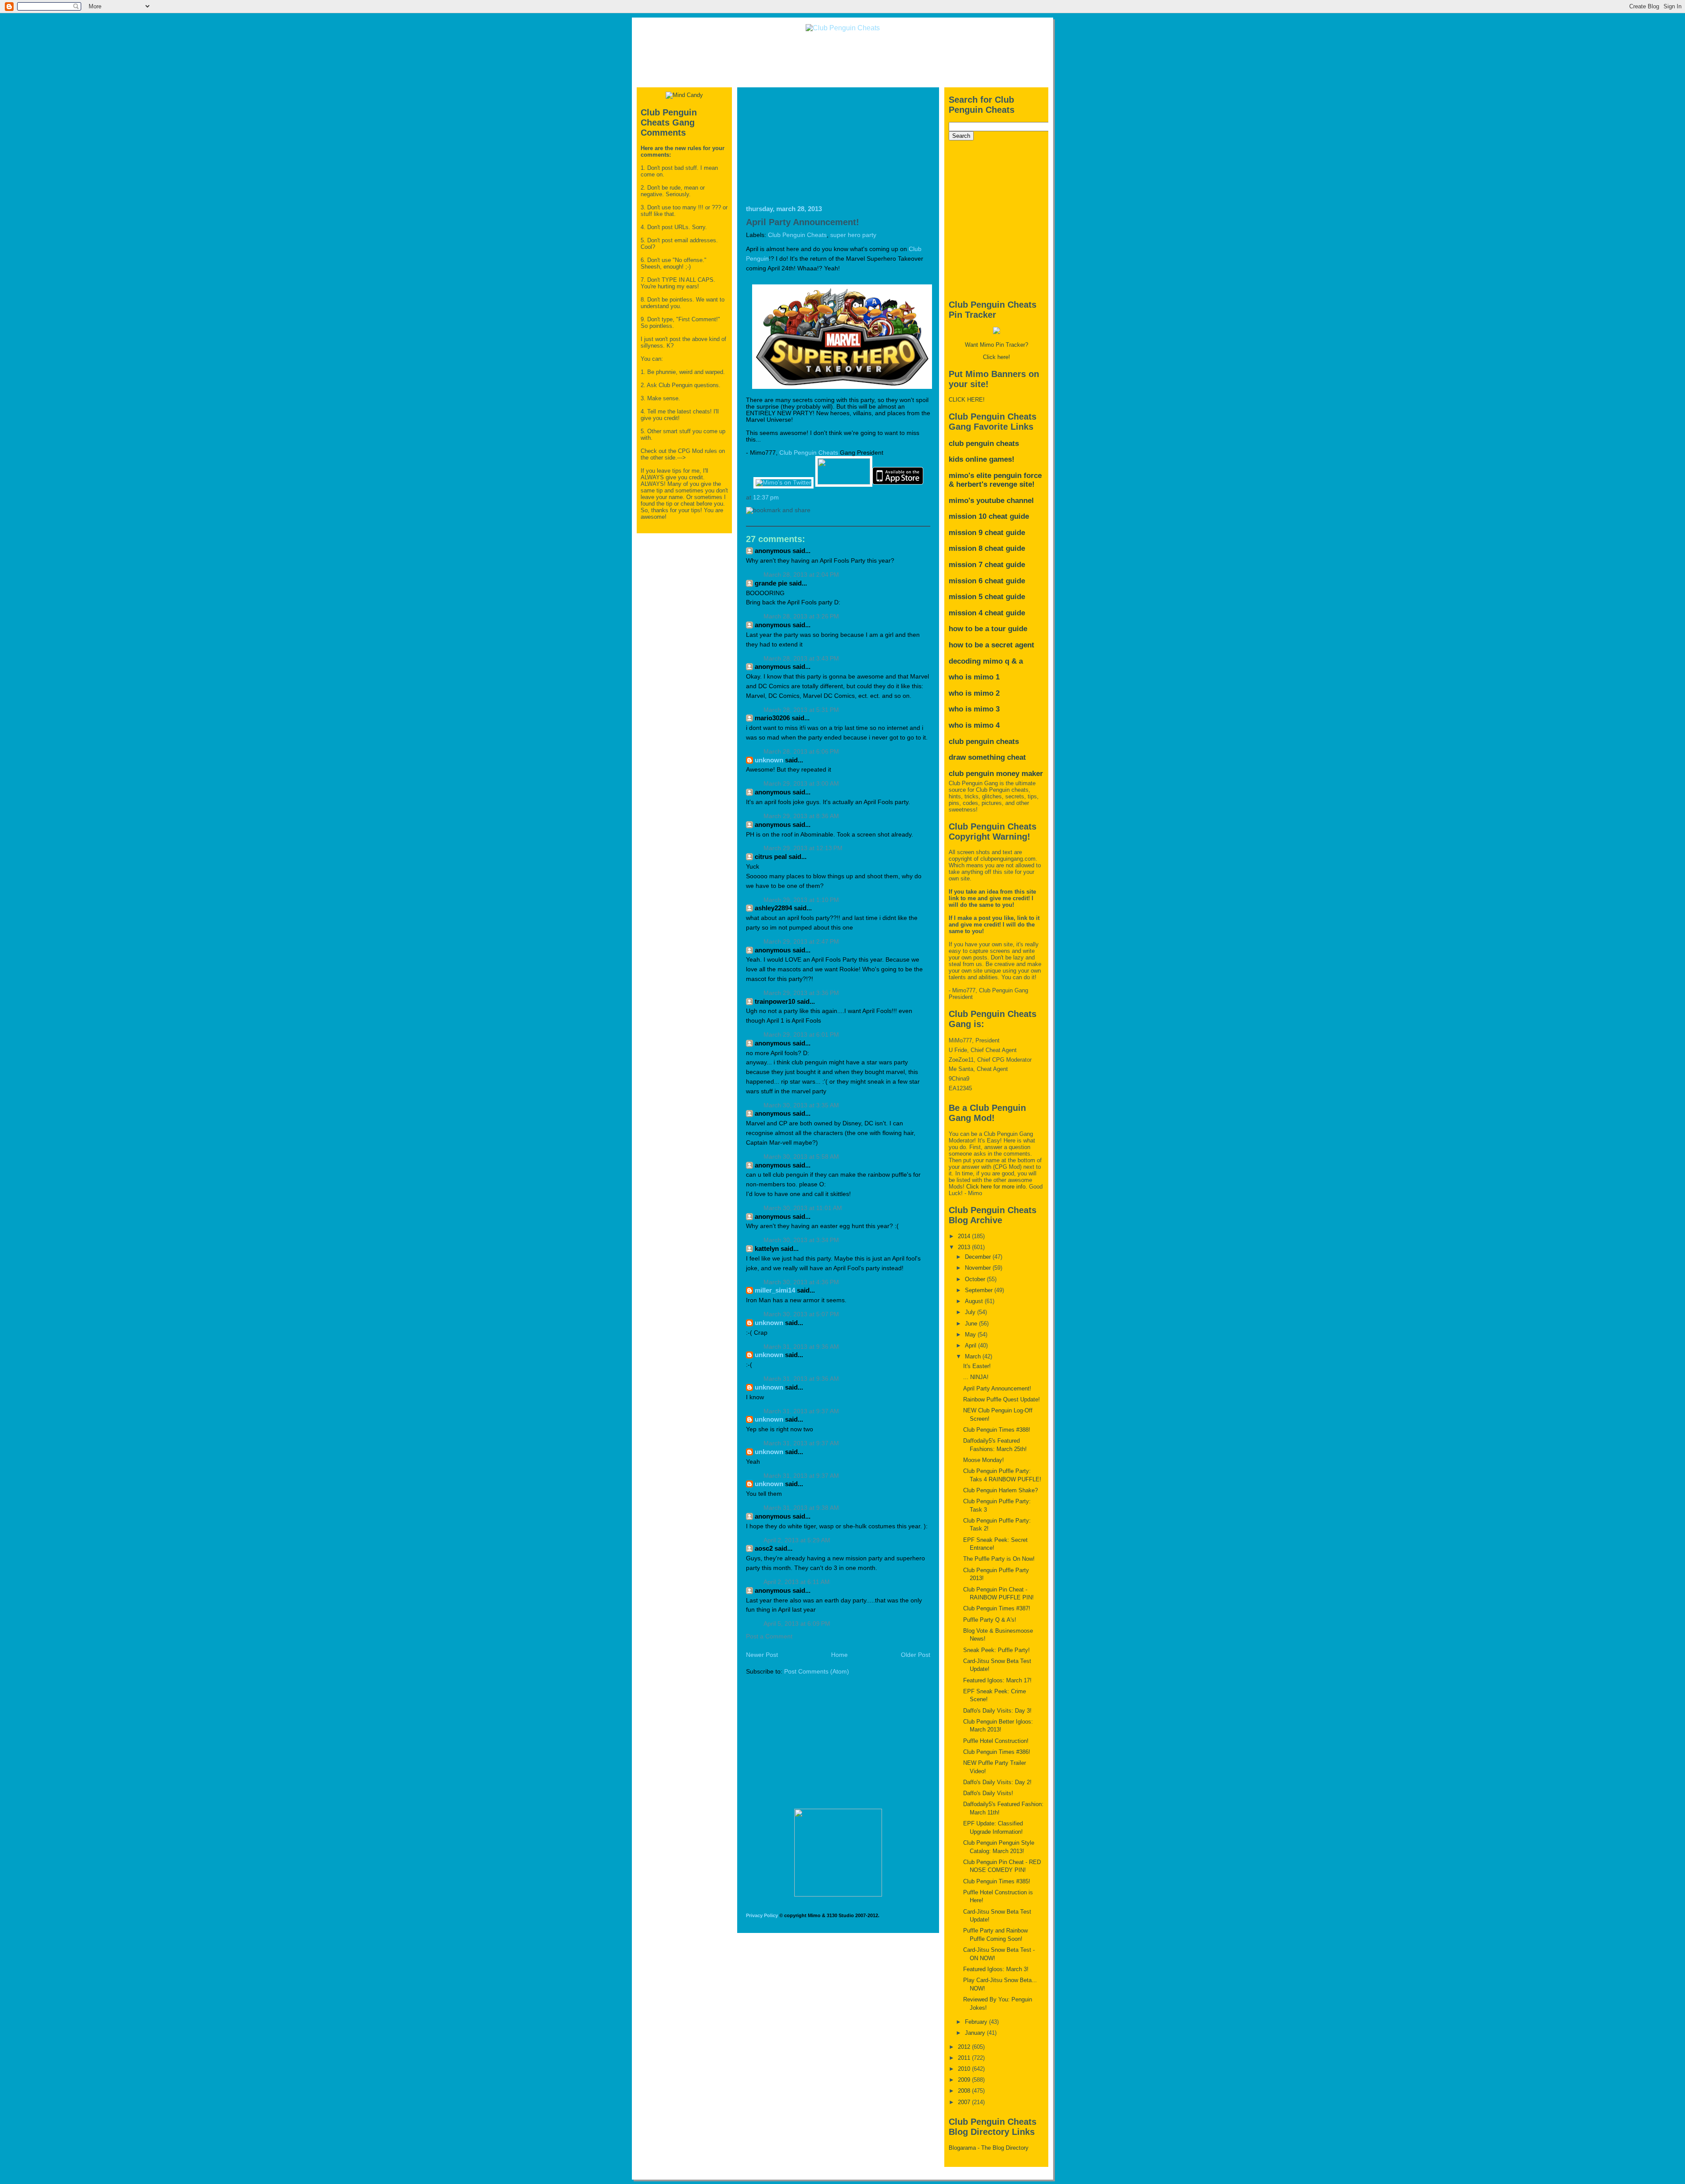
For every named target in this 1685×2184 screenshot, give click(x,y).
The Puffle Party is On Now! (999, 1559)
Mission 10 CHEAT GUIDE (989, 516)
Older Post (916, 1655)
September (980, 1290)
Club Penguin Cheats (797, 235)
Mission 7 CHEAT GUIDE (987, 565)
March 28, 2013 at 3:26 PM (801, 616)
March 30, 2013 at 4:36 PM (801, 1282)
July (971, 1312)
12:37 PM (766, 498)
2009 (965, 2080)
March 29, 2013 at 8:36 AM (801, 816)
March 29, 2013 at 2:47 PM (801, 942)
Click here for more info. (997, 1187)
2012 (965, 2047)
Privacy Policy (762, 1915)
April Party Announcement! (803, 222)
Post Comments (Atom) (817, 1672)
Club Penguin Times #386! (997, 1752)
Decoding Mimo (976, 661)
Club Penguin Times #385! (997, 1881)
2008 (965, 2091)
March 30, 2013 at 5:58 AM (801, 1157)
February (977, 2022)
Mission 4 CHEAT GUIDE (987, 613)
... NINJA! (976, 1377)
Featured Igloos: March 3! (996, 1969)
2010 (965, 2069)
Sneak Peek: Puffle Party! (997, 1650)
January (976, 2033)
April (972, 1345)
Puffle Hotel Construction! (996, 1741)
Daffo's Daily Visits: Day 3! (997, 1711)
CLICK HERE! (967, 400)
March (974, 1356)
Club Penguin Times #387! (997, 1608)
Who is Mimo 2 (974, 693)
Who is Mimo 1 (974, 677)
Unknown (769, 760)
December (979, 1257)
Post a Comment (769, 1636)
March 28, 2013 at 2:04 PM (801, 575)
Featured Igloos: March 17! (997, 1680)
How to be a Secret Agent (991, 645)
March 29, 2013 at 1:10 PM (801, 900)
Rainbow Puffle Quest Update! (1002, 1399)
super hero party (853, 235)
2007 (965, 2102)
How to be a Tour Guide (988, 629)
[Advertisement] (842, 59)
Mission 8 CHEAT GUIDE (987, 548)
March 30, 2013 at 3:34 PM (801, 1240)
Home (839, 1655)
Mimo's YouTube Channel (991, 501)
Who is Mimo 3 (974, 709)
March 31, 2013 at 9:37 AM (801, 1411)
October (976, 1279)
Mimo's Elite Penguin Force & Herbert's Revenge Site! (995, 480)
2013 (965, 1247)
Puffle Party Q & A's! (990, 1620)
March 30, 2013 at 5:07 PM (801, 1314)
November (979, 1268)
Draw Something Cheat (987, 757)
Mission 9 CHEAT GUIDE (987, 533)
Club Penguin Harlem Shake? (1000, 1490)
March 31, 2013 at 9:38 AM (801, 1508)
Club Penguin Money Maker (996, 774)
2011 (965, 2058)
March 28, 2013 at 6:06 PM (801, 752)
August (975, 1301)
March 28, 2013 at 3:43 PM (801, 659)
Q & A (1014, 661)
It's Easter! (977, 1366)
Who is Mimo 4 (974, 725)
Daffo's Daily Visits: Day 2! (997, 1782)
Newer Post (762, 1655)
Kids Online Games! (982, 459)
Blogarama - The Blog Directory (989, 2148)
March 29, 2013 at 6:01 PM (801, 1035)
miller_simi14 (775, 1290)
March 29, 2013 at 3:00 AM (801, 784)
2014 (965, 1236)
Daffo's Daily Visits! (988, 1793)
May (971, 1334)
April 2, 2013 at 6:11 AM (797, 1582)
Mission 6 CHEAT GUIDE (987, 581)
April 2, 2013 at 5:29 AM (797, 1540)
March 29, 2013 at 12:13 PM (803, 848)
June (972, 1324)
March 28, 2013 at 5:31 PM (801, 710)
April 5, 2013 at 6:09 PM (797, 1624)
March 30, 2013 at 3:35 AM (801, 1105)
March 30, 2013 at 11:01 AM (803, 1208)
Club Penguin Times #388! (997, 1430)
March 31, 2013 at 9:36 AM (801, 1347)
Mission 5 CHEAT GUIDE (987, 597)
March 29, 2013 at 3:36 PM (801, 993)
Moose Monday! (984, 1460)
